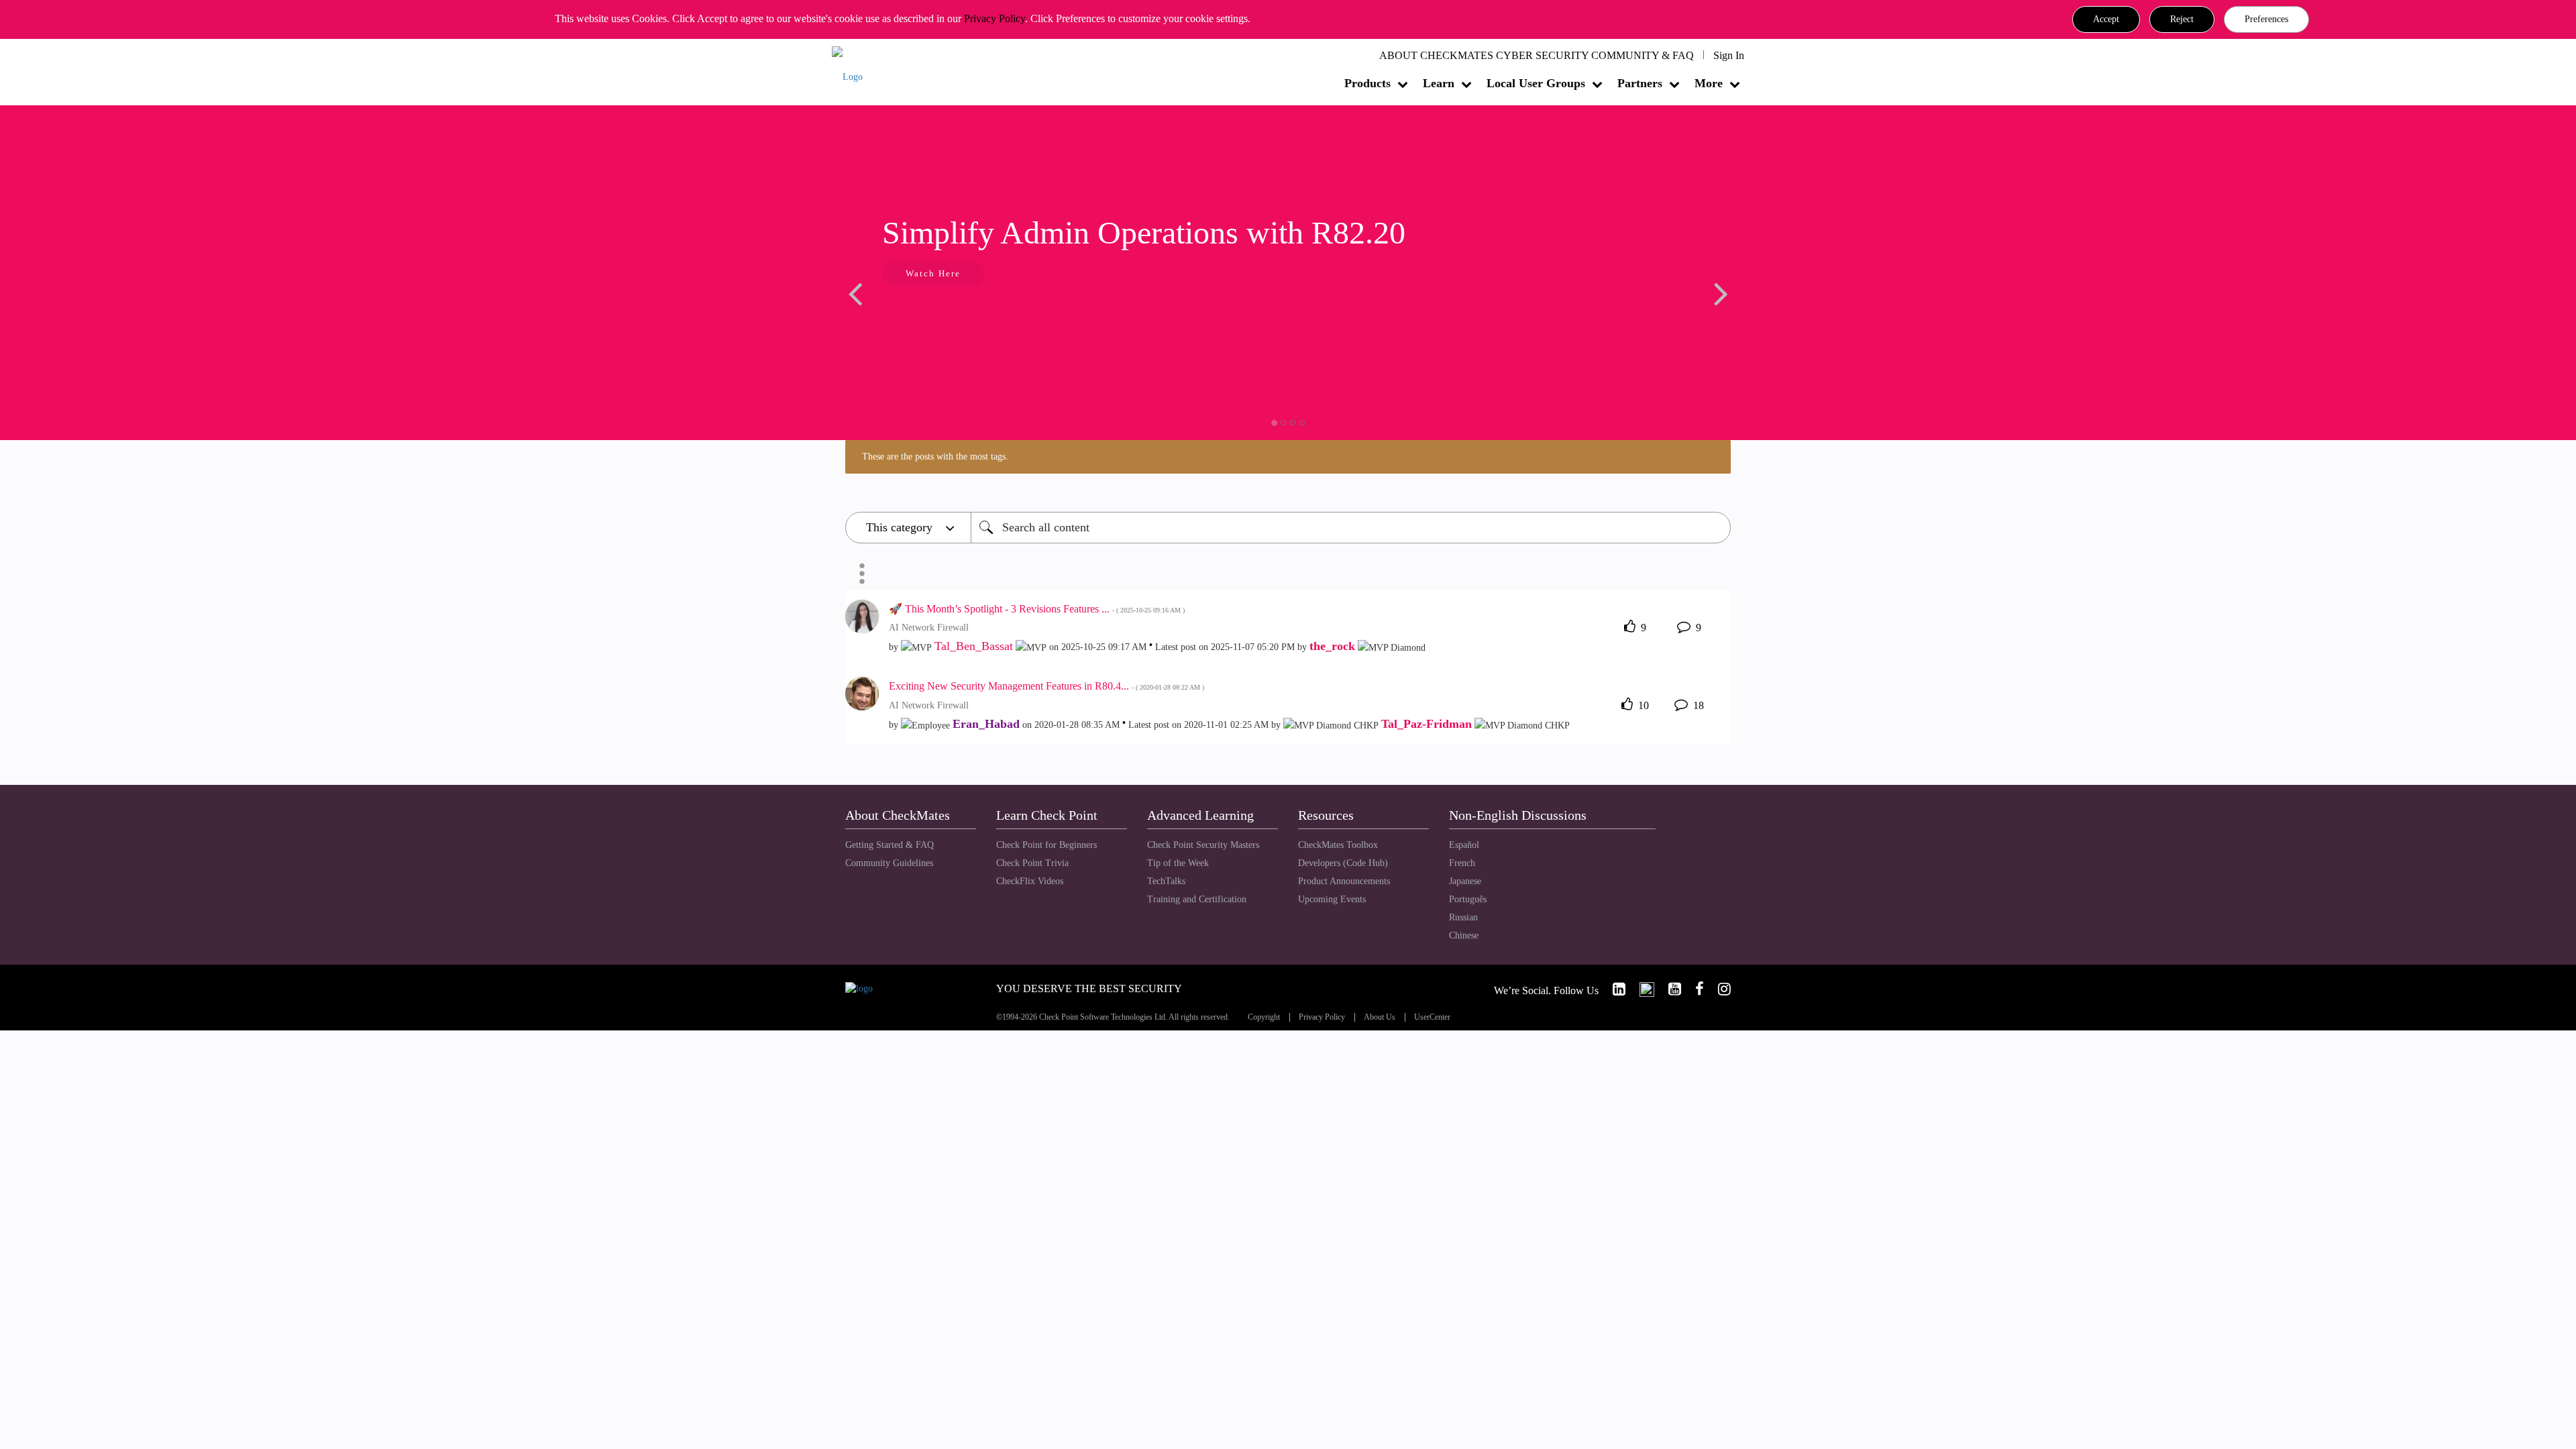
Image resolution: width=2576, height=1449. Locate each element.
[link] (1613, 989)
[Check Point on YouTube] (1669, 989)
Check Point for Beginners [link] (1046, 845)
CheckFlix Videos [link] (1030, 881)
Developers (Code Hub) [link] (1343, 863)
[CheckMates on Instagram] (1719, 989)
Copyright (1264, 1017)
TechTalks (1166, 881)
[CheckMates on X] (1641, 989)
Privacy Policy (995, 18)
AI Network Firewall (929, 628)
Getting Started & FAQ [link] (890, 845)
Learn (1439, 83)
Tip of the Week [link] (1178, 863)
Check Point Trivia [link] (1032, 863)
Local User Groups (1536, 83)
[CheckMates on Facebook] (1694, 989)
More (1709, 83)
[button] (2106, 19)
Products (1367, 83)
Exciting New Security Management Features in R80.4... (1046, 686)
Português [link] (1468, 899)
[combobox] (1351, 528)
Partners (1640, 83)
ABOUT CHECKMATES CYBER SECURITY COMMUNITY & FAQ (1537, 55)
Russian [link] (1463, 917)
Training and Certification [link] (1197, 899)
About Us (1380, 1017)
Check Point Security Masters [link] (1203, 845)
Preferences (2266, 19)
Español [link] (1464, 845)
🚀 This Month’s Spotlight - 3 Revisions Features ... (1037, 609)
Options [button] (862, 574)
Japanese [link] (1465, 881)
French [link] (1462, 863)
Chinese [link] (1464, 935)
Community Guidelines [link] (889, 863)
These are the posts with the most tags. (935, 457)
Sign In (1729, 55)
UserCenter (1432, 1017)
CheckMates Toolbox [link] (1338, 845)
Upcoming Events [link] (1332, 899)
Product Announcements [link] (1344, 881)
